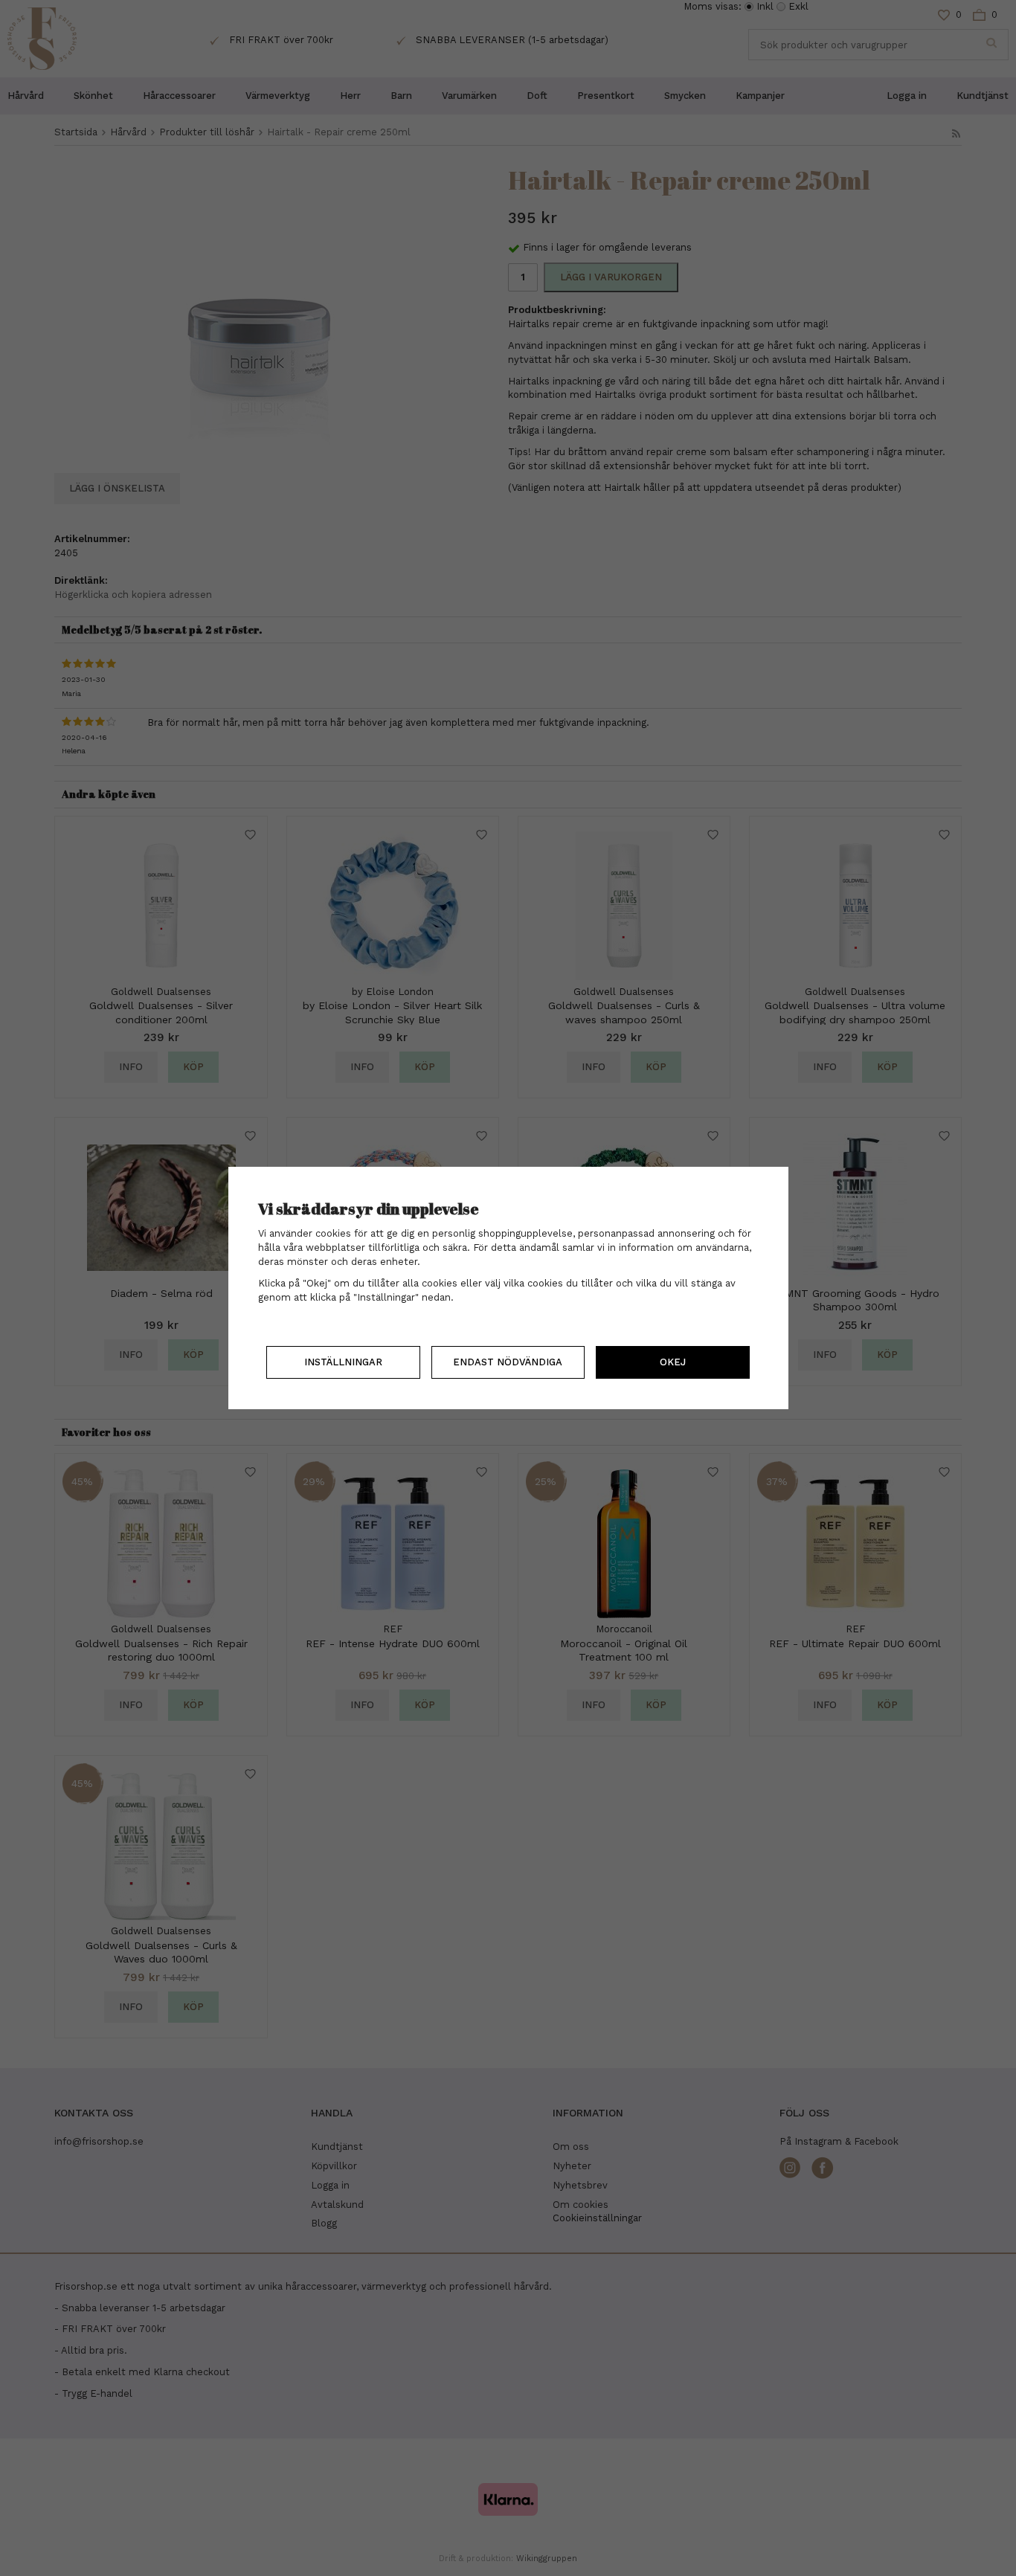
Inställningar (343, 1362)
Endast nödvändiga (508, 1362)
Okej (673, 1362)
